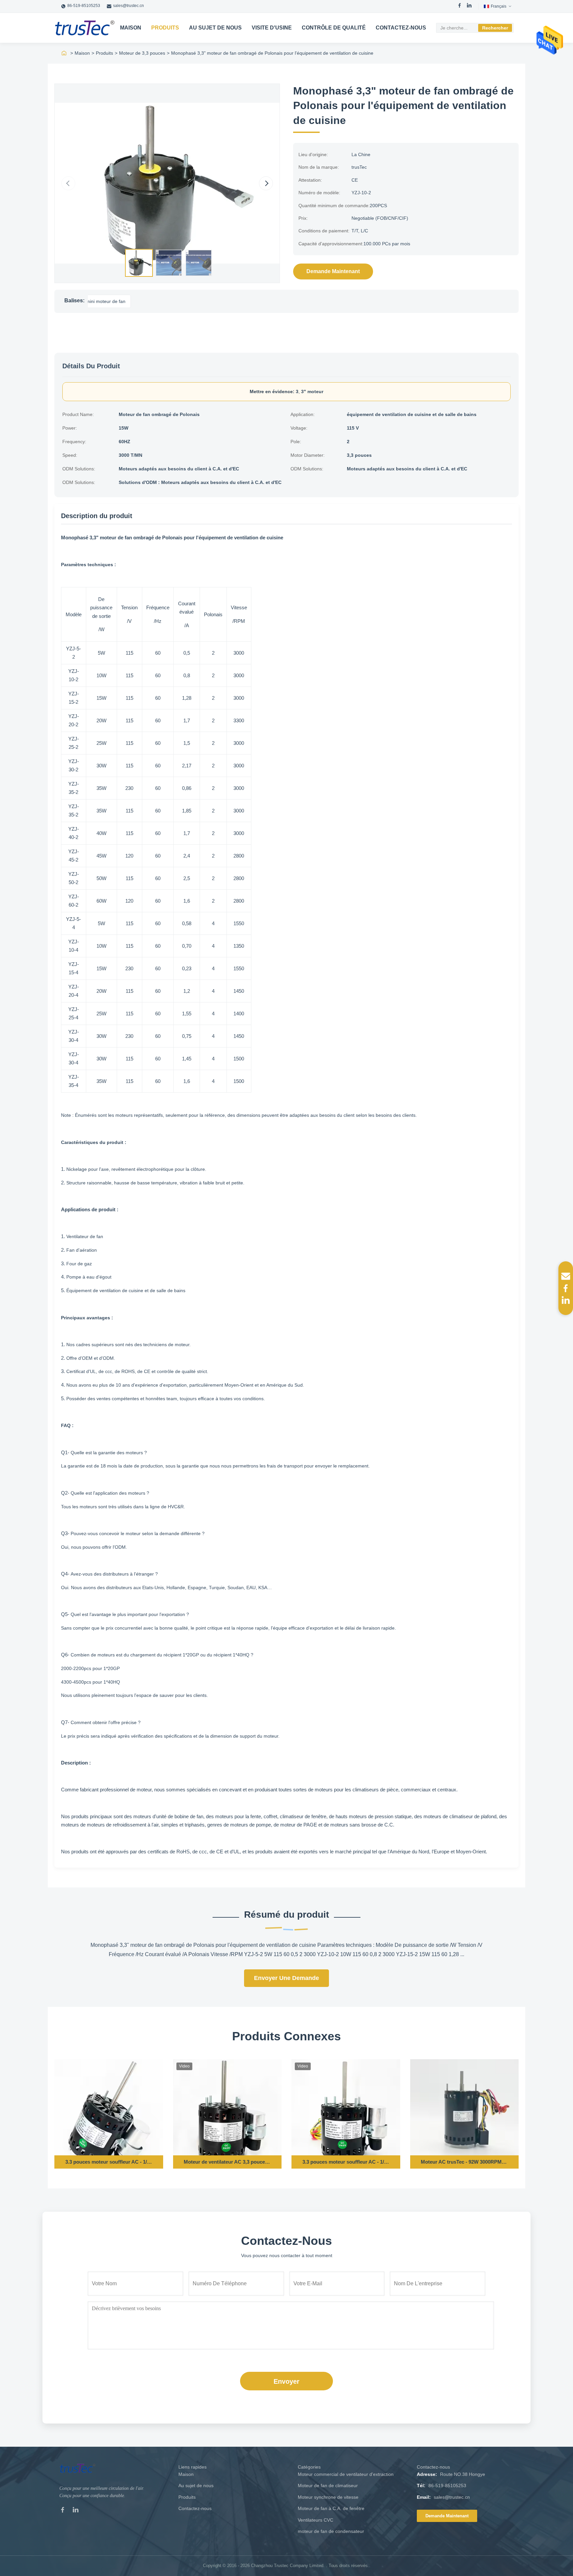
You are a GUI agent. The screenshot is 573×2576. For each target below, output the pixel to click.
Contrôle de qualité (334, 28)
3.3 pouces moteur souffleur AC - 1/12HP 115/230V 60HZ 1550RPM (109, 2162)
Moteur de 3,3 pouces (142, 53)
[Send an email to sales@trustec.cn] (566, 1276)
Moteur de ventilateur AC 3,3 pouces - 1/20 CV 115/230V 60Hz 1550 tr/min (227, 2162)
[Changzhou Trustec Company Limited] (85, 28)
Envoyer (286, 2381)
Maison (131, 28)
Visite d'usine (272, 28)
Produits (165, 28)
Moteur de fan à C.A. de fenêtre (331, 2508)
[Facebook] (460, 6)
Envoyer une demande (286, 1978)
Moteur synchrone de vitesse (328, 2497)
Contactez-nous (401, 28)
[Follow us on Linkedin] (566, 1300)
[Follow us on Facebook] (566, 1288)
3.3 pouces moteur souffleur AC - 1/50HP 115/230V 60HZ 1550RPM (346, 2162)
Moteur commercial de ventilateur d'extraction (346, 2474)
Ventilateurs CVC (316, 2520)
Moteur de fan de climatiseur (328, 2486)
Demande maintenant (333, 271)
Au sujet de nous (215, 28)
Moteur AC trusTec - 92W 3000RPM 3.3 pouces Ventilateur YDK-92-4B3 (464, 2162)
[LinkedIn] (469, 6)
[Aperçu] (64, 53)
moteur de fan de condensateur (331, 2531)
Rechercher (495, 28)
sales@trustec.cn (128, 6)
